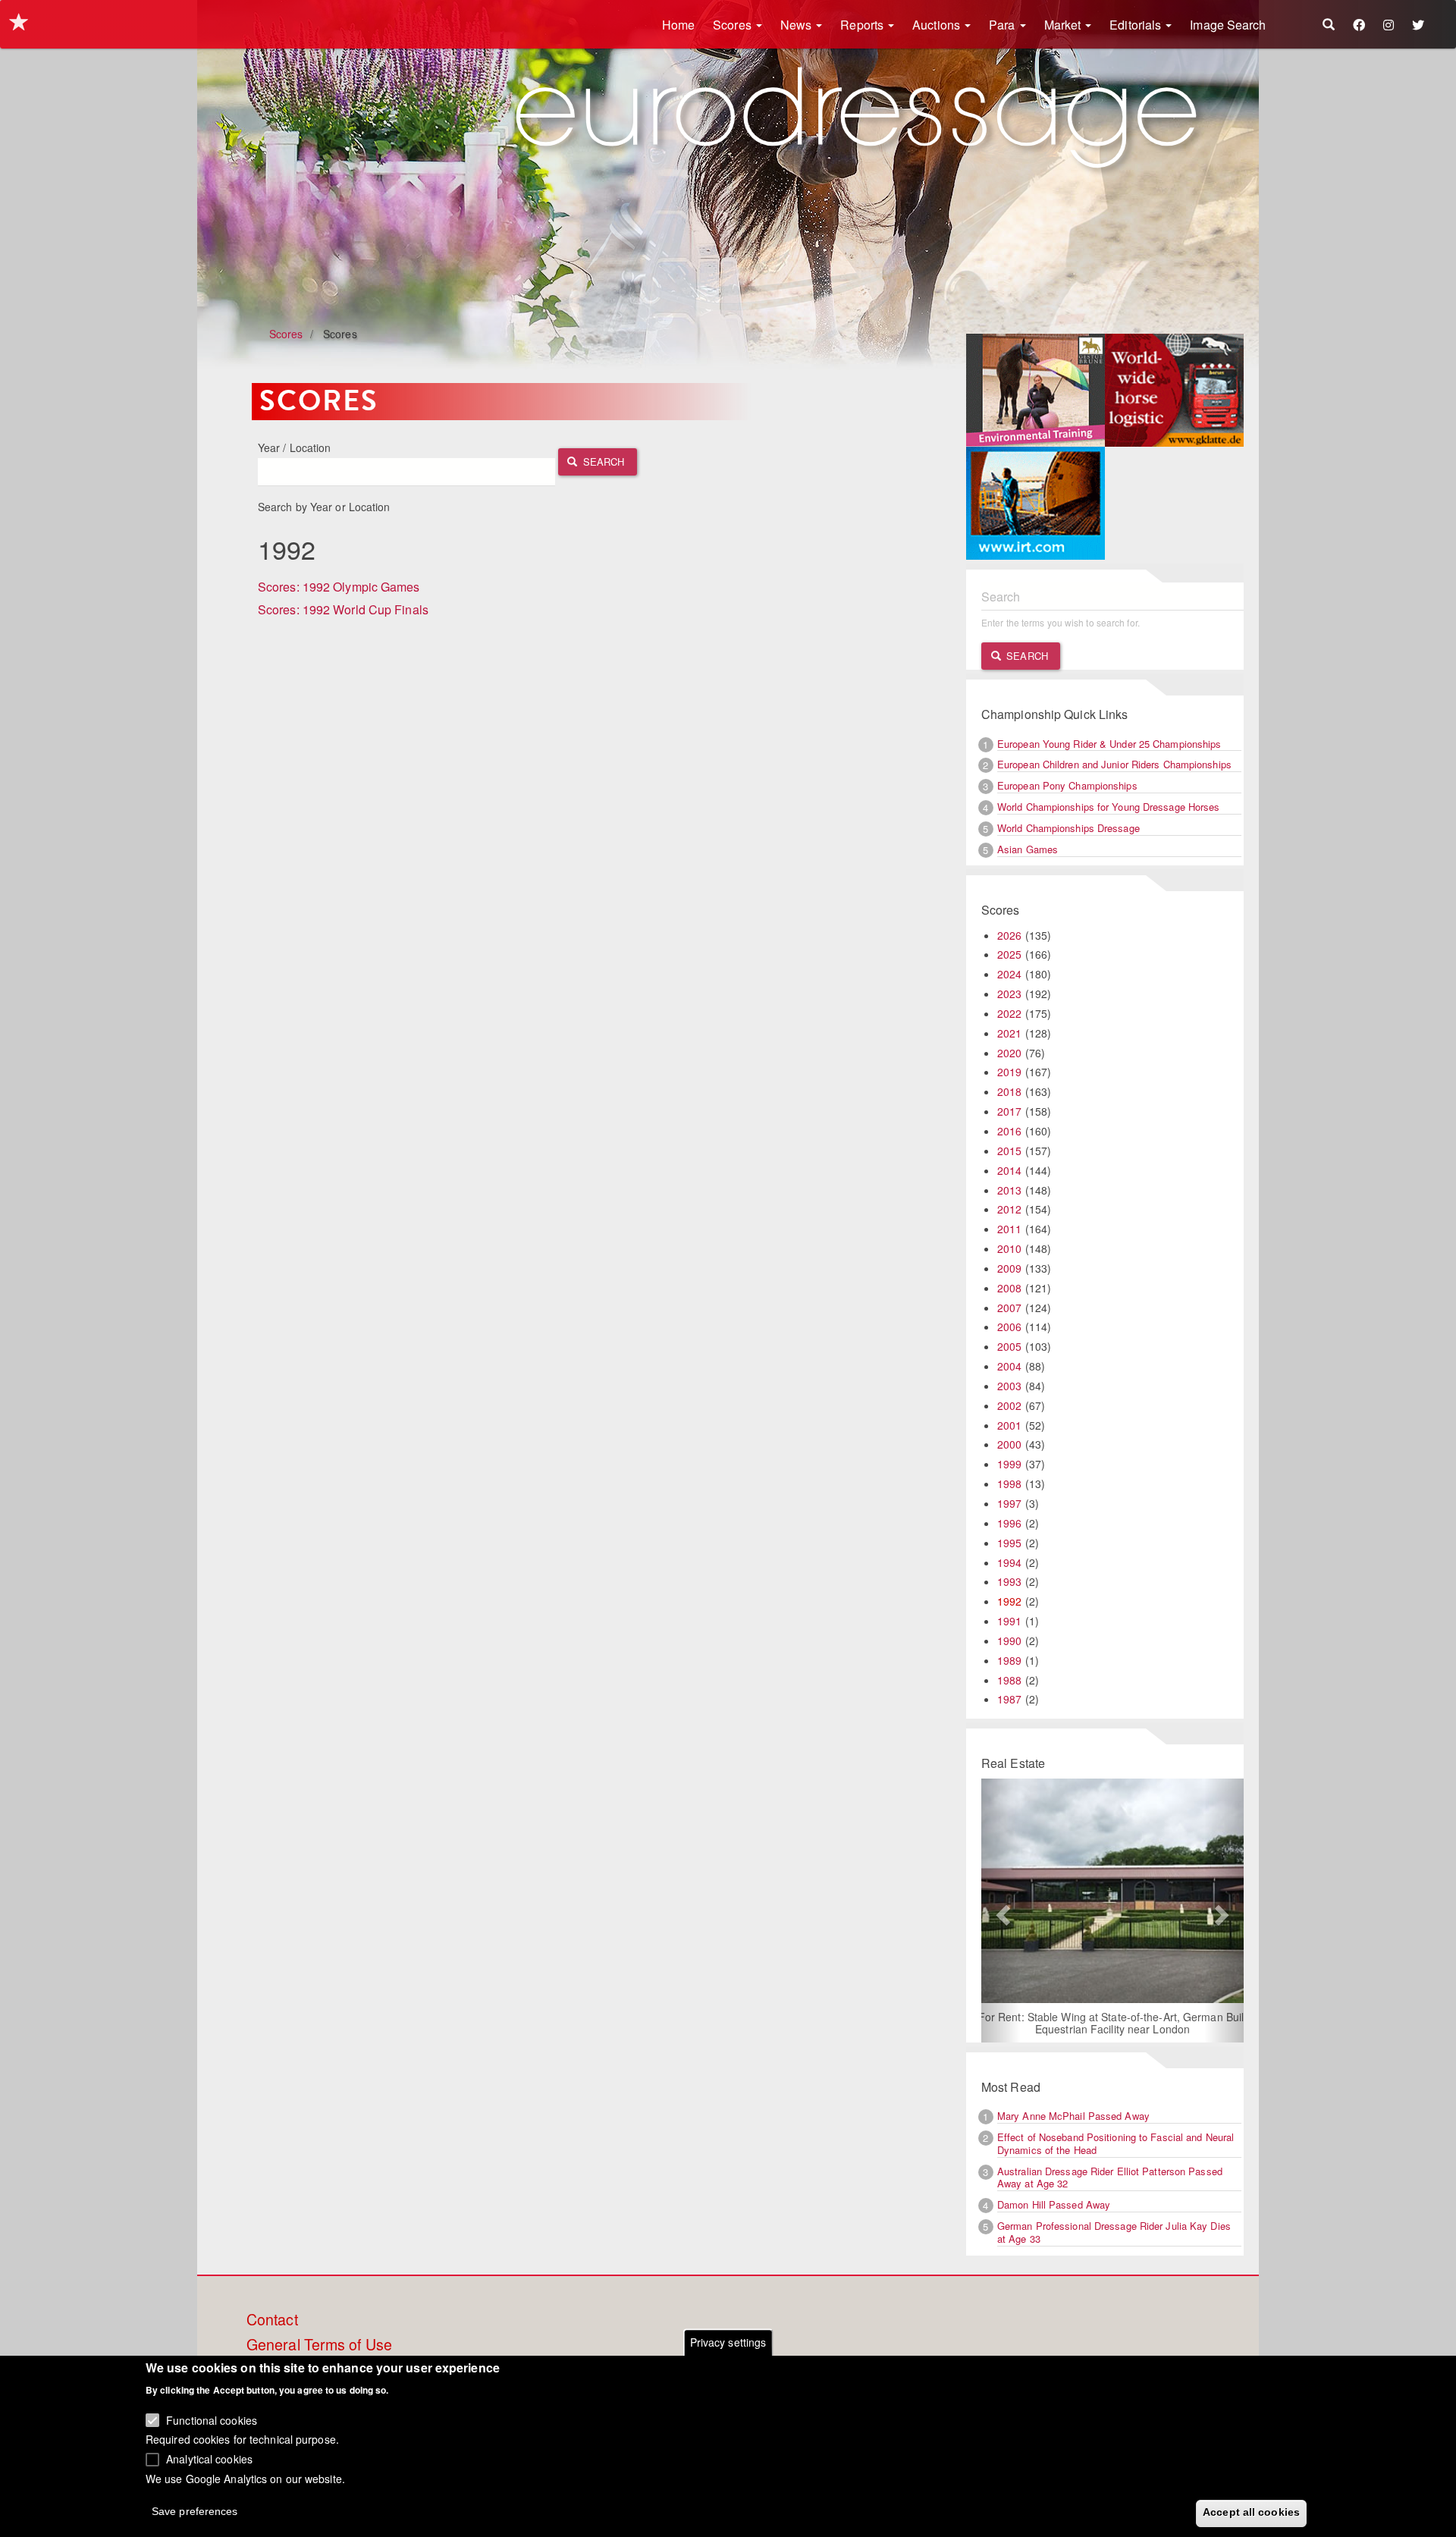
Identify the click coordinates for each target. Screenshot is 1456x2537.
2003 (1009, 1386)
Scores (734, 25)
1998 (1009, 1484)
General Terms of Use (319, 2345)
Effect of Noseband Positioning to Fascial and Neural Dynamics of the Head (1116, 2143)
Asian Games (1028, 849)
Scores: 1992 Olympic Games (339, 587)
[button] (1001, 1911)
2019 (1009, 1072)
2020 (1009, 1053)
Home (678, 25)
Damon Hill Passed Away (1054, 2204)
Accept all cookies (1251, 2512)
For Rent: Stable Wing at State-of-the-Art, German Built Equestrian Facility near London (1113, 2023)
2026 (1009, 935)
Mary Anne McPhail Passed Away (1073, 2116)
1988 (1009, 1680)
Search (602, 462)
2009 (1009, 1268)
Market (1064, 25)
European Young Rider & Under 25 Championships (1109, 744)
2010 (1009, 1248)
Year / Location (295, 447)
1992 (1009, 1601)
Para (1004, 25)
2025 (1009, 954)
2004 (1009, 1366)
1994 (1009, 1562)
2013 (1009, 1190)
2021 (1009, 1033)
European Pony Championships (1067, 785)
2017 (1009, 1111)
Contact (272, 2320)
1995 (1009, 1543)
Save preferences (195, 2511)
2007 (1009, 1308)
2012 (1009, 1209)
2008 (1009, 1288)
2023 (1009, 994)
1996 (1009, 1523)
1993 (1009, 1581)
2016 (1009, 1131)
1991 (1009, 1621)
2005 (1009, 1346)
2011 (1009, 1229)
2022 (1009, 1013)
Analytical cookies (209, 2458)
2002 (1009, 1405)
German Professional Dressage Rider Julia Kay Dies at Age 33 (1114, 2232)
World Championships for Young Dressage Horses (1109, 807)
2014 (1009, 1170)
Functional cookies (212, 2419)
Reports (863, 25)
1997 (1009, 1503)
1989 (1009, 1660)
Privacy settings (728, 2342)
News (798, 25)
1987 (1009, 1699)
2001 (1009, 1425)
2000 (1009, 1444)
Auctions (938, 25)
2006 (1009, 1327)
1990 (1009, 1641)
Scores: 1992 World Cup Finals (343, 609)
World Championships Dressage (1068, 828)
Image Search (1228, 25)
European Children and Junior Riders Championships (1114, 764)
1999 (1009, 1464)
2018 (1009, 1091)
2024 (1009, 974)
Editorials (1137, 25)
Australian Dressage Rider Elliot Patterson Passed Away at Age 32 (1110, 2177)
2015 (1009, 1151)
